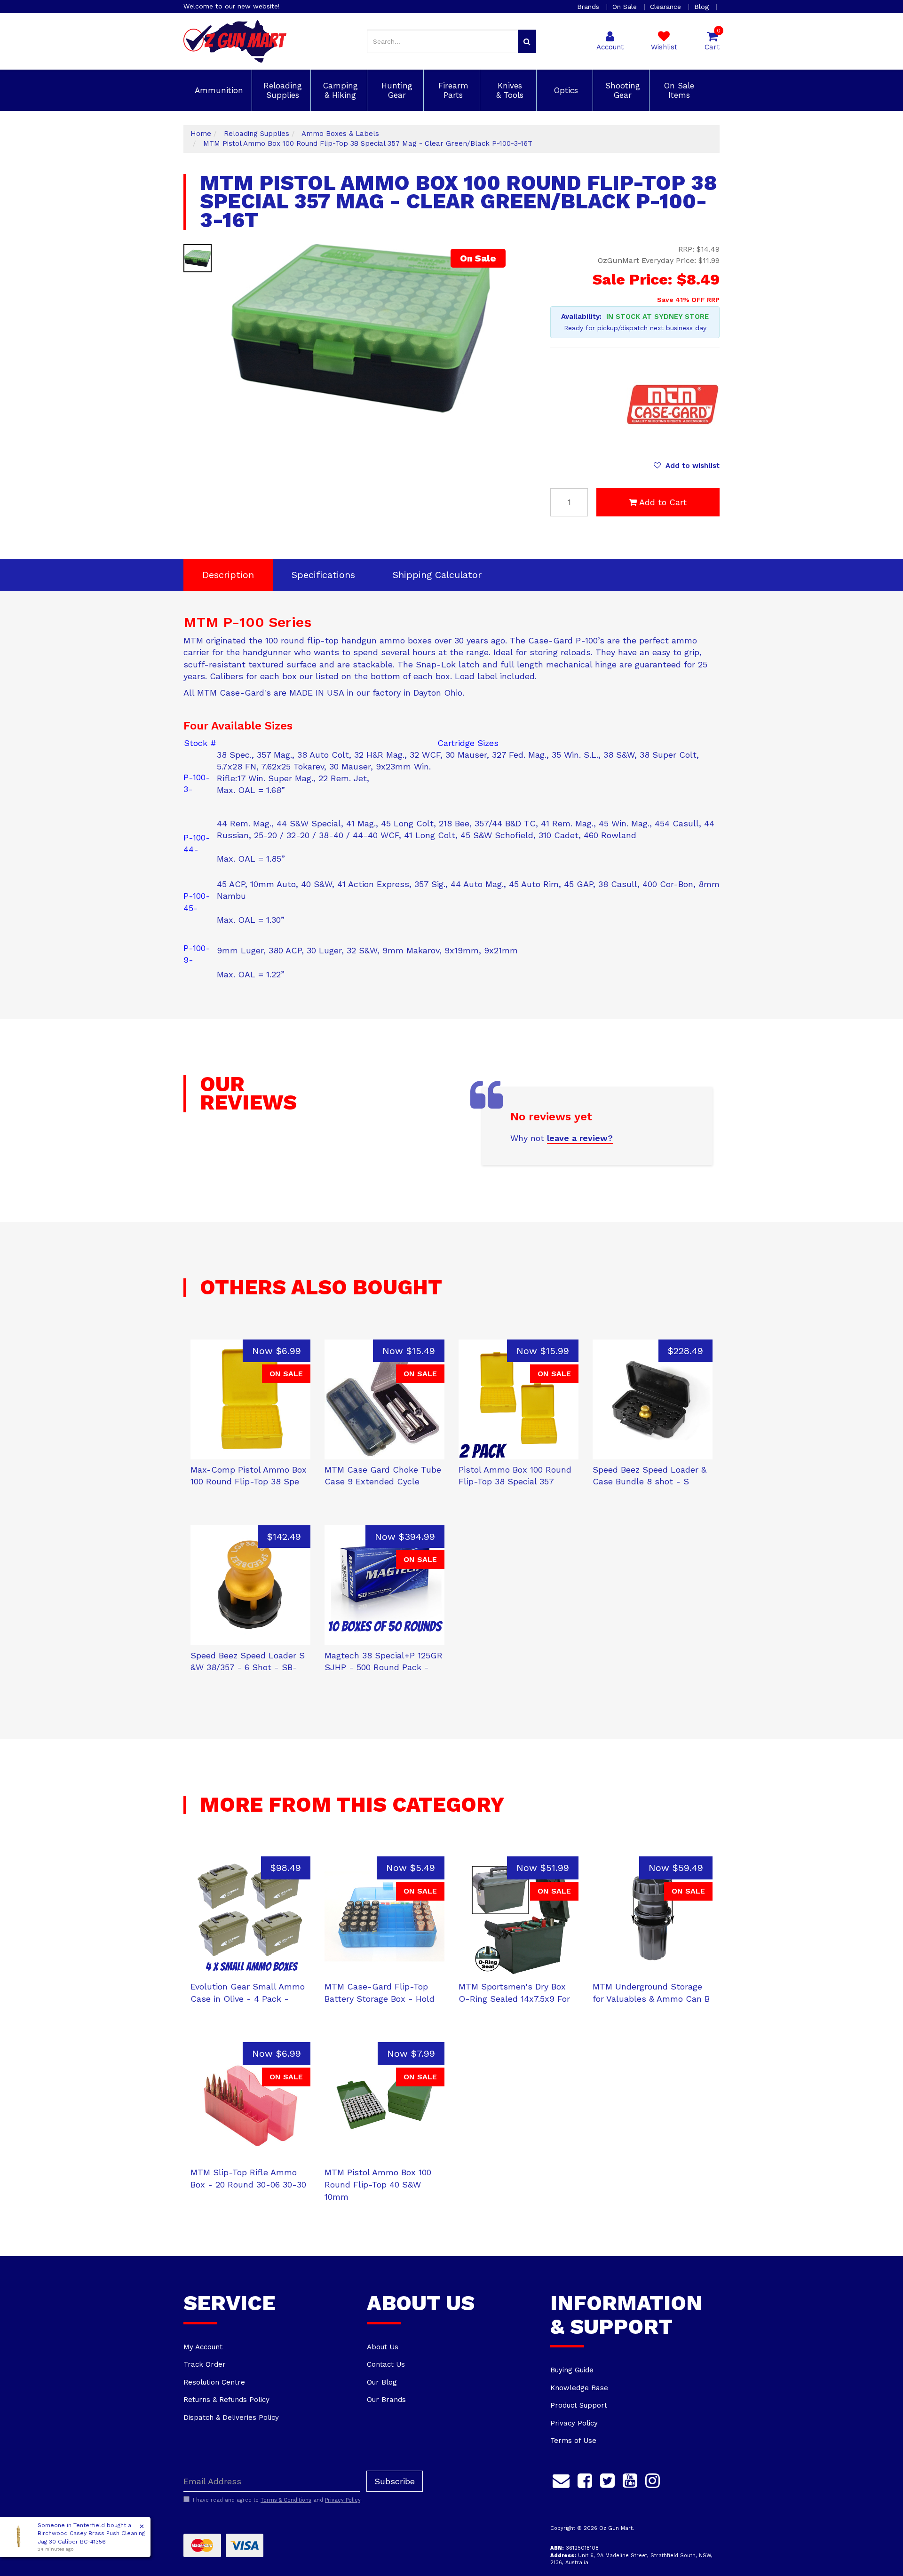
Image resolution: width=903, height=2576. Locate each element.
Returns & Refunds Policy (226, 2400)
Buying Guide (572, 2370)
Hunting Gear (396, 90)
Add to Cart (663, 502)
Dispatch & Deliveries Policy (231, 2417)
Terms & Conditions (286, 2500)
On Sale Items (678, 90)
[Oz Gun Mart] (235, 41)
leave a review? (580, 1138)
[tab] (228, 575)
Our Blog (382, 2382)
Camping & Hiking (339, 90)
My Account (203, 2347)
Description (228, 575)
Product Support (579, 2405)
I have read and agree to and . (277, 2500)
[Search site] (527, 41)
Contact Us (386, 2364)
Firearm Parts (452, 90)
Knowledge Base (579, 2388)
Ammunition (218, 90)
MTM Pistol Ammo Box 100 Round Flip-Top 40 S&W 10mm (378, 2184)
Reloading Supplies (281, 90)
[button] (687, 466)
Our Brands (386, 2400)
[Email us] (561, 2479)
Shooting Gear (621, 90)
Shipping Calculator (437, 575)
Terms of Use (573, 2441)
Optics (565, 90)
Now (277, 1351)
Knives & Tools (508, 90)
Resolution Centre (214, 2382)
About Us (383, 2347)
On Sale (626, 7)
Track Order (205, 2364)
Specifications (323, 575)
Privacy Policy (574, 2423)
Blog (703, 7)
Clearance (667, 7)
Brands (589, 7)
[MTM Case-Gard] (673, 404)
